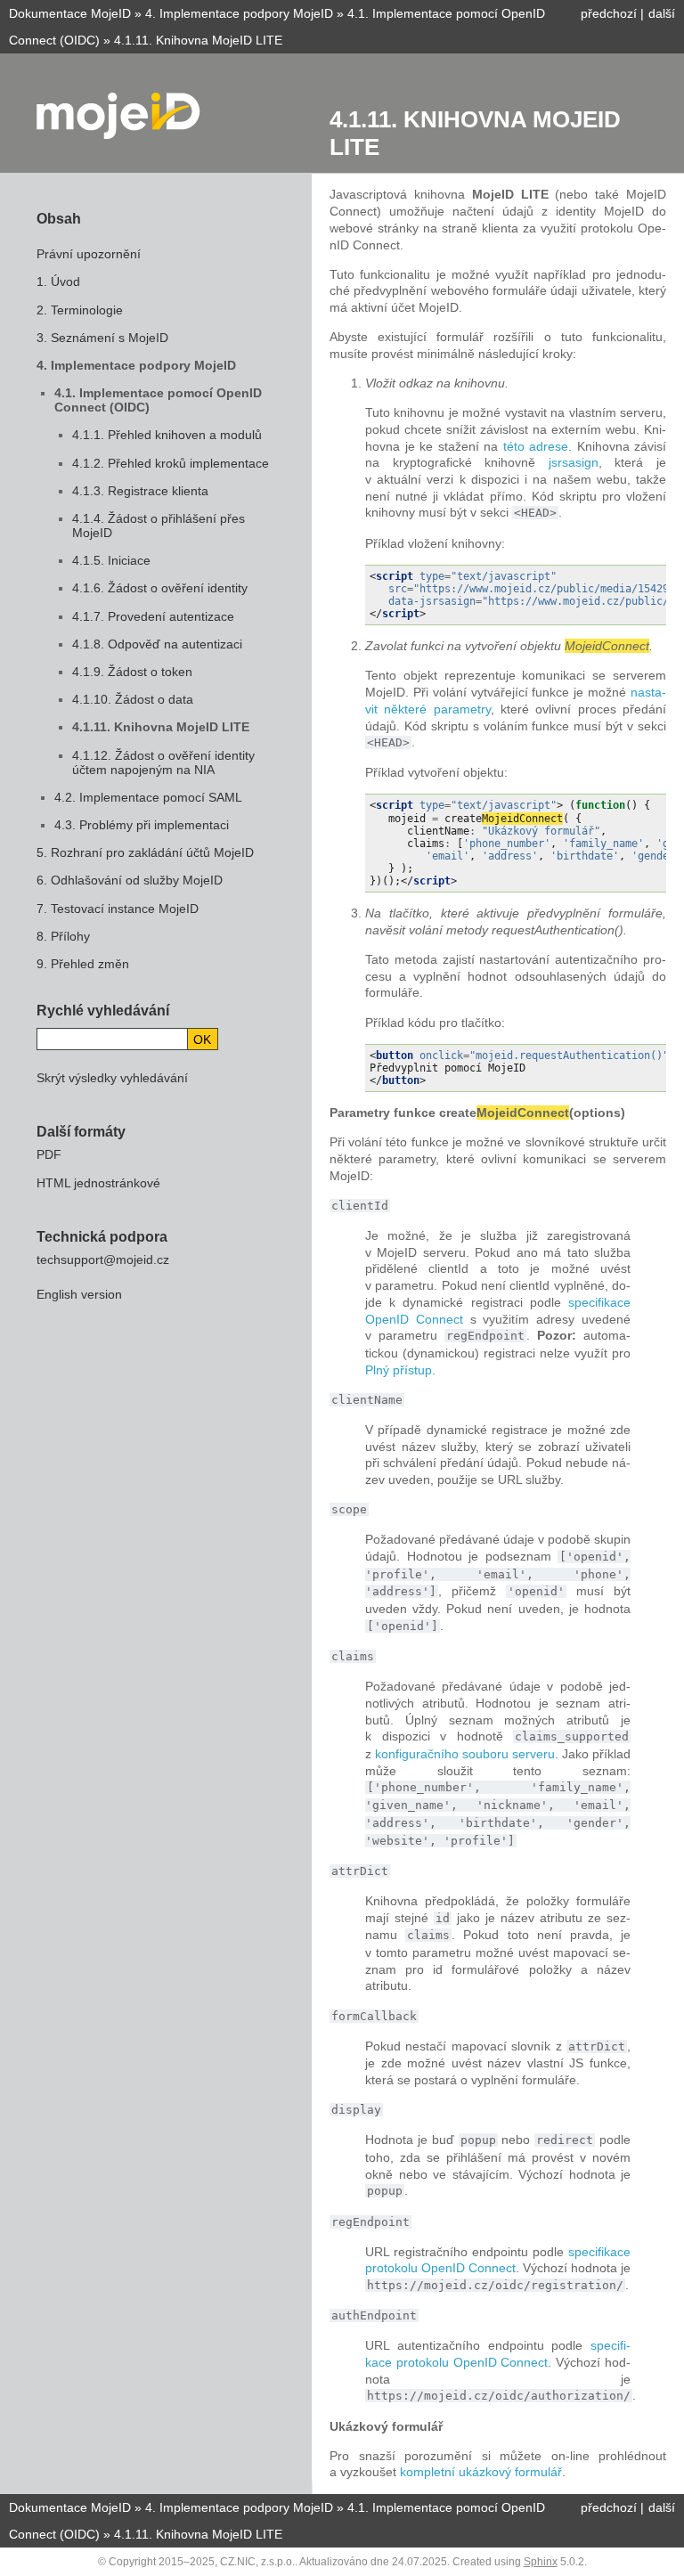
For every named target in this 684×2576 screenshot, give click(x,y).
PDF (49, 1154)
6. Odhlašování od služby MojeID (130, 880)
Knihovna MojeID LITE (198, 40)
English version (79, 1294)
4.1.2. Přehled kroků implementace (171, 463)
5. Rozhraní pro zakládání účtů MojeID (145, 852)
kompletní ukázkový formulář (481, 2472)
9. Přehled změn (83, 964)
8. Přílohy (63, 936)
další (662, 13)
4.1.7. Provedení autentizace (153, 616)
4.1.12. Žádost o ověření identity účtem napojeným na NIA (163, 762)
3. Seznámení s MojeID (102, 338)
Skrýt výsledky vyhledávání (112, 1078)
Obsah (59, 219)
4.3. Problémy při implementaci (142, 825)
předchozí (609, 13)
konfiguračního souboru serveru (465, 1754)
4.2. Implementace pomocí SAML (148, 797)
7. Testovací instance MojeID (118, 909)
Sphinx (541, 2562)
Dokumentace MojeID (70, 13)
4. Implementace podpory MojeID (136, 365)
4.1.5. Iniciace (111, 560)
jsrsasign (574, 462)
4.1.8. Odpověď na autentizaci (157, 644)
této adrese (536, 446)
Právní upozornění (89, 254)
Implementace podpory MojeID (239, 13)
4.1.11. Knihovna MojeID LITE (161, 727)
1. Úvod (58, 281)
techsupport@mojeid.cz (103, 1259)
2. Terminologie (80, 310)
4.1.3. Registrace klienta (140, 491)
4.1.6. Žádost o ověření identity (160, 588)
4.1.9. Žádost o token (132, 672)
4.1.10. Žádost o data (133, 699)
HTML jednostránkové (98, 1183)
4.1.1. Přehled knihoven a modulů (167, 435)
